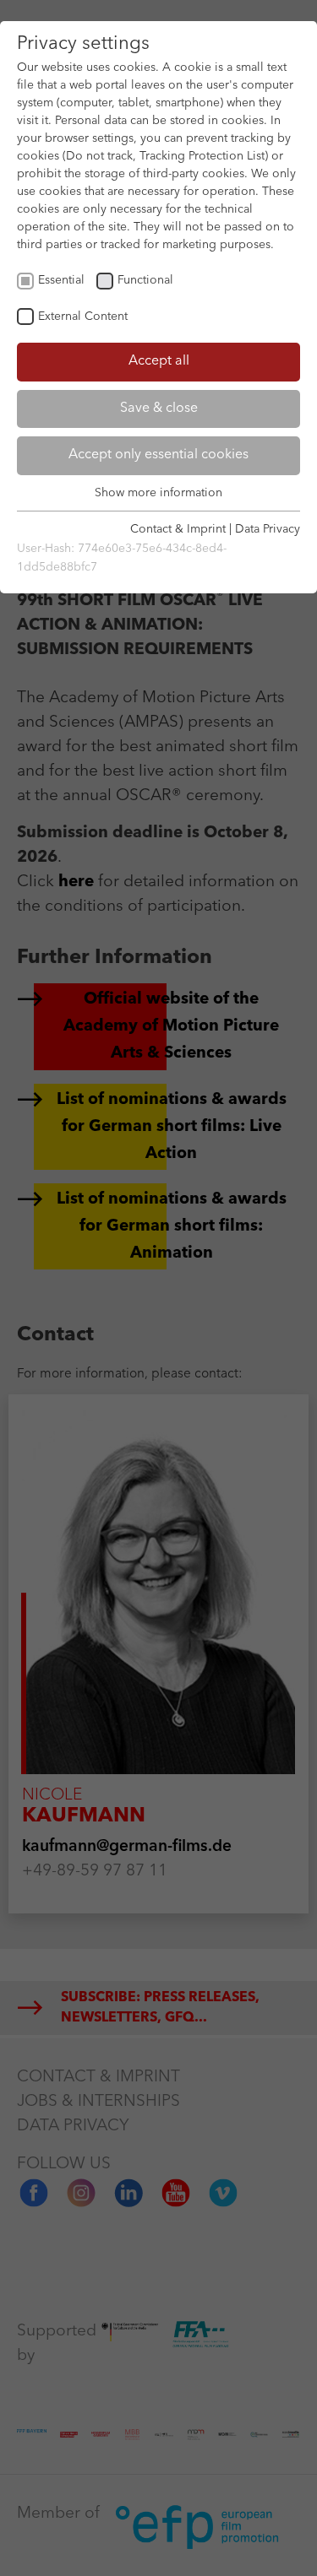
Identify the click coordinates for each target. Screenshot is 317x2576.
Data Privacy (268, 529)
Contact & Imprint (178, 529)
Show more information (158, 493)
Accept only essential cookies (158, 455)
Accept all (159, 361)
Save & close (159, 409)
